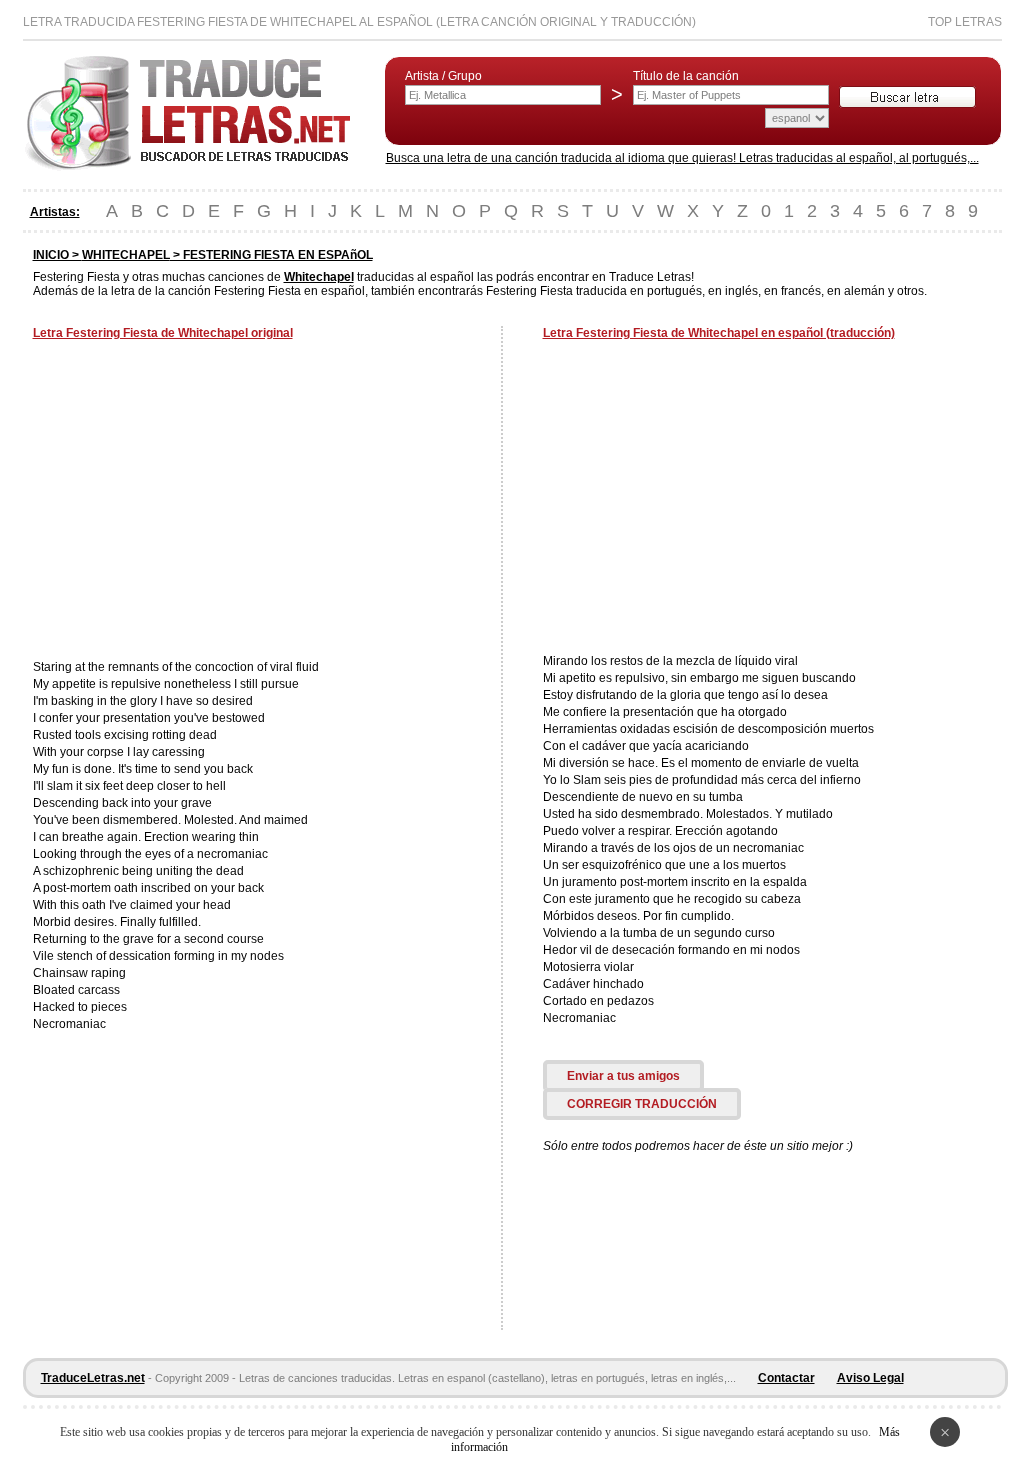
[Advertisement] (201, 502)
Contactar (786, 1378)
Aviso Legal (870, 1378)
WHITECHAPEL (126, 255)
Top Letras (965, 22)
